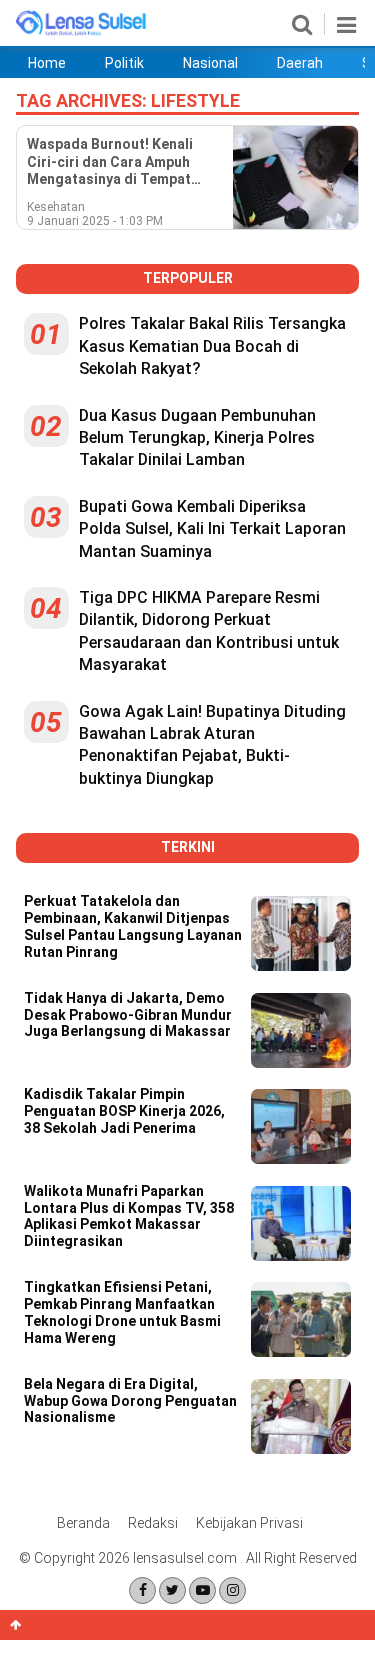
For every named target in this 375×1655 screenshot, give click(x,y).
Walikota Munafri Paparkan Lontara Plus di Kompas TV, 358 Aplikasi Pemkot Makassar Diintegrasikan (129, 1216)
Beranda (83, 1523)
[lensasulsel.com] (81, 32)
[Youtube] (202, 1590)
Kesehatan (56, 207)
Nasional (210, 63)
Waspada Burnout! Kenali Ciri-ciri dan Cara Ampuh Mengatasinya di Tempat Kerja (110, 162)
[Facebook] (142, 1590)
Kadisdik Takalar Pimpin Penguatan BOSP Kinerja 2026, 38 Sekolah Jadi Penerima (124, 1111)
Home (47, 63)
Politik (124, 63)
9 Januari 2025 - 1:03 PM (95, 221)
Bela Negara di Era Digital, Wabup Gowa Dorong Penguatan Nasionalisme (130, 1401)
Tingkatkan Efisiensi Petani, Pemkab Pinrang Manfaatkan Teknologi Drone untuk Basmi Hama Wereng (122, 1312)
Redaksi (153, 1523)
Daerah (300, 63)
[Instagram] (232, 1590)
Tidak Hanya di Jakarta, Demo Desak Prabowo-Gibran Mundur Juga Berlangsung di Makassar (129, 1015)
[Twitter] (172, 1590)
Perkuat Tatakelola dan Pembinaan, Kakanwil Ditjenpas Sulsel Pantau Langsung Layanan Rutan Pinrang (133, 926)
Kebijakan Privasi (249, 1523)
